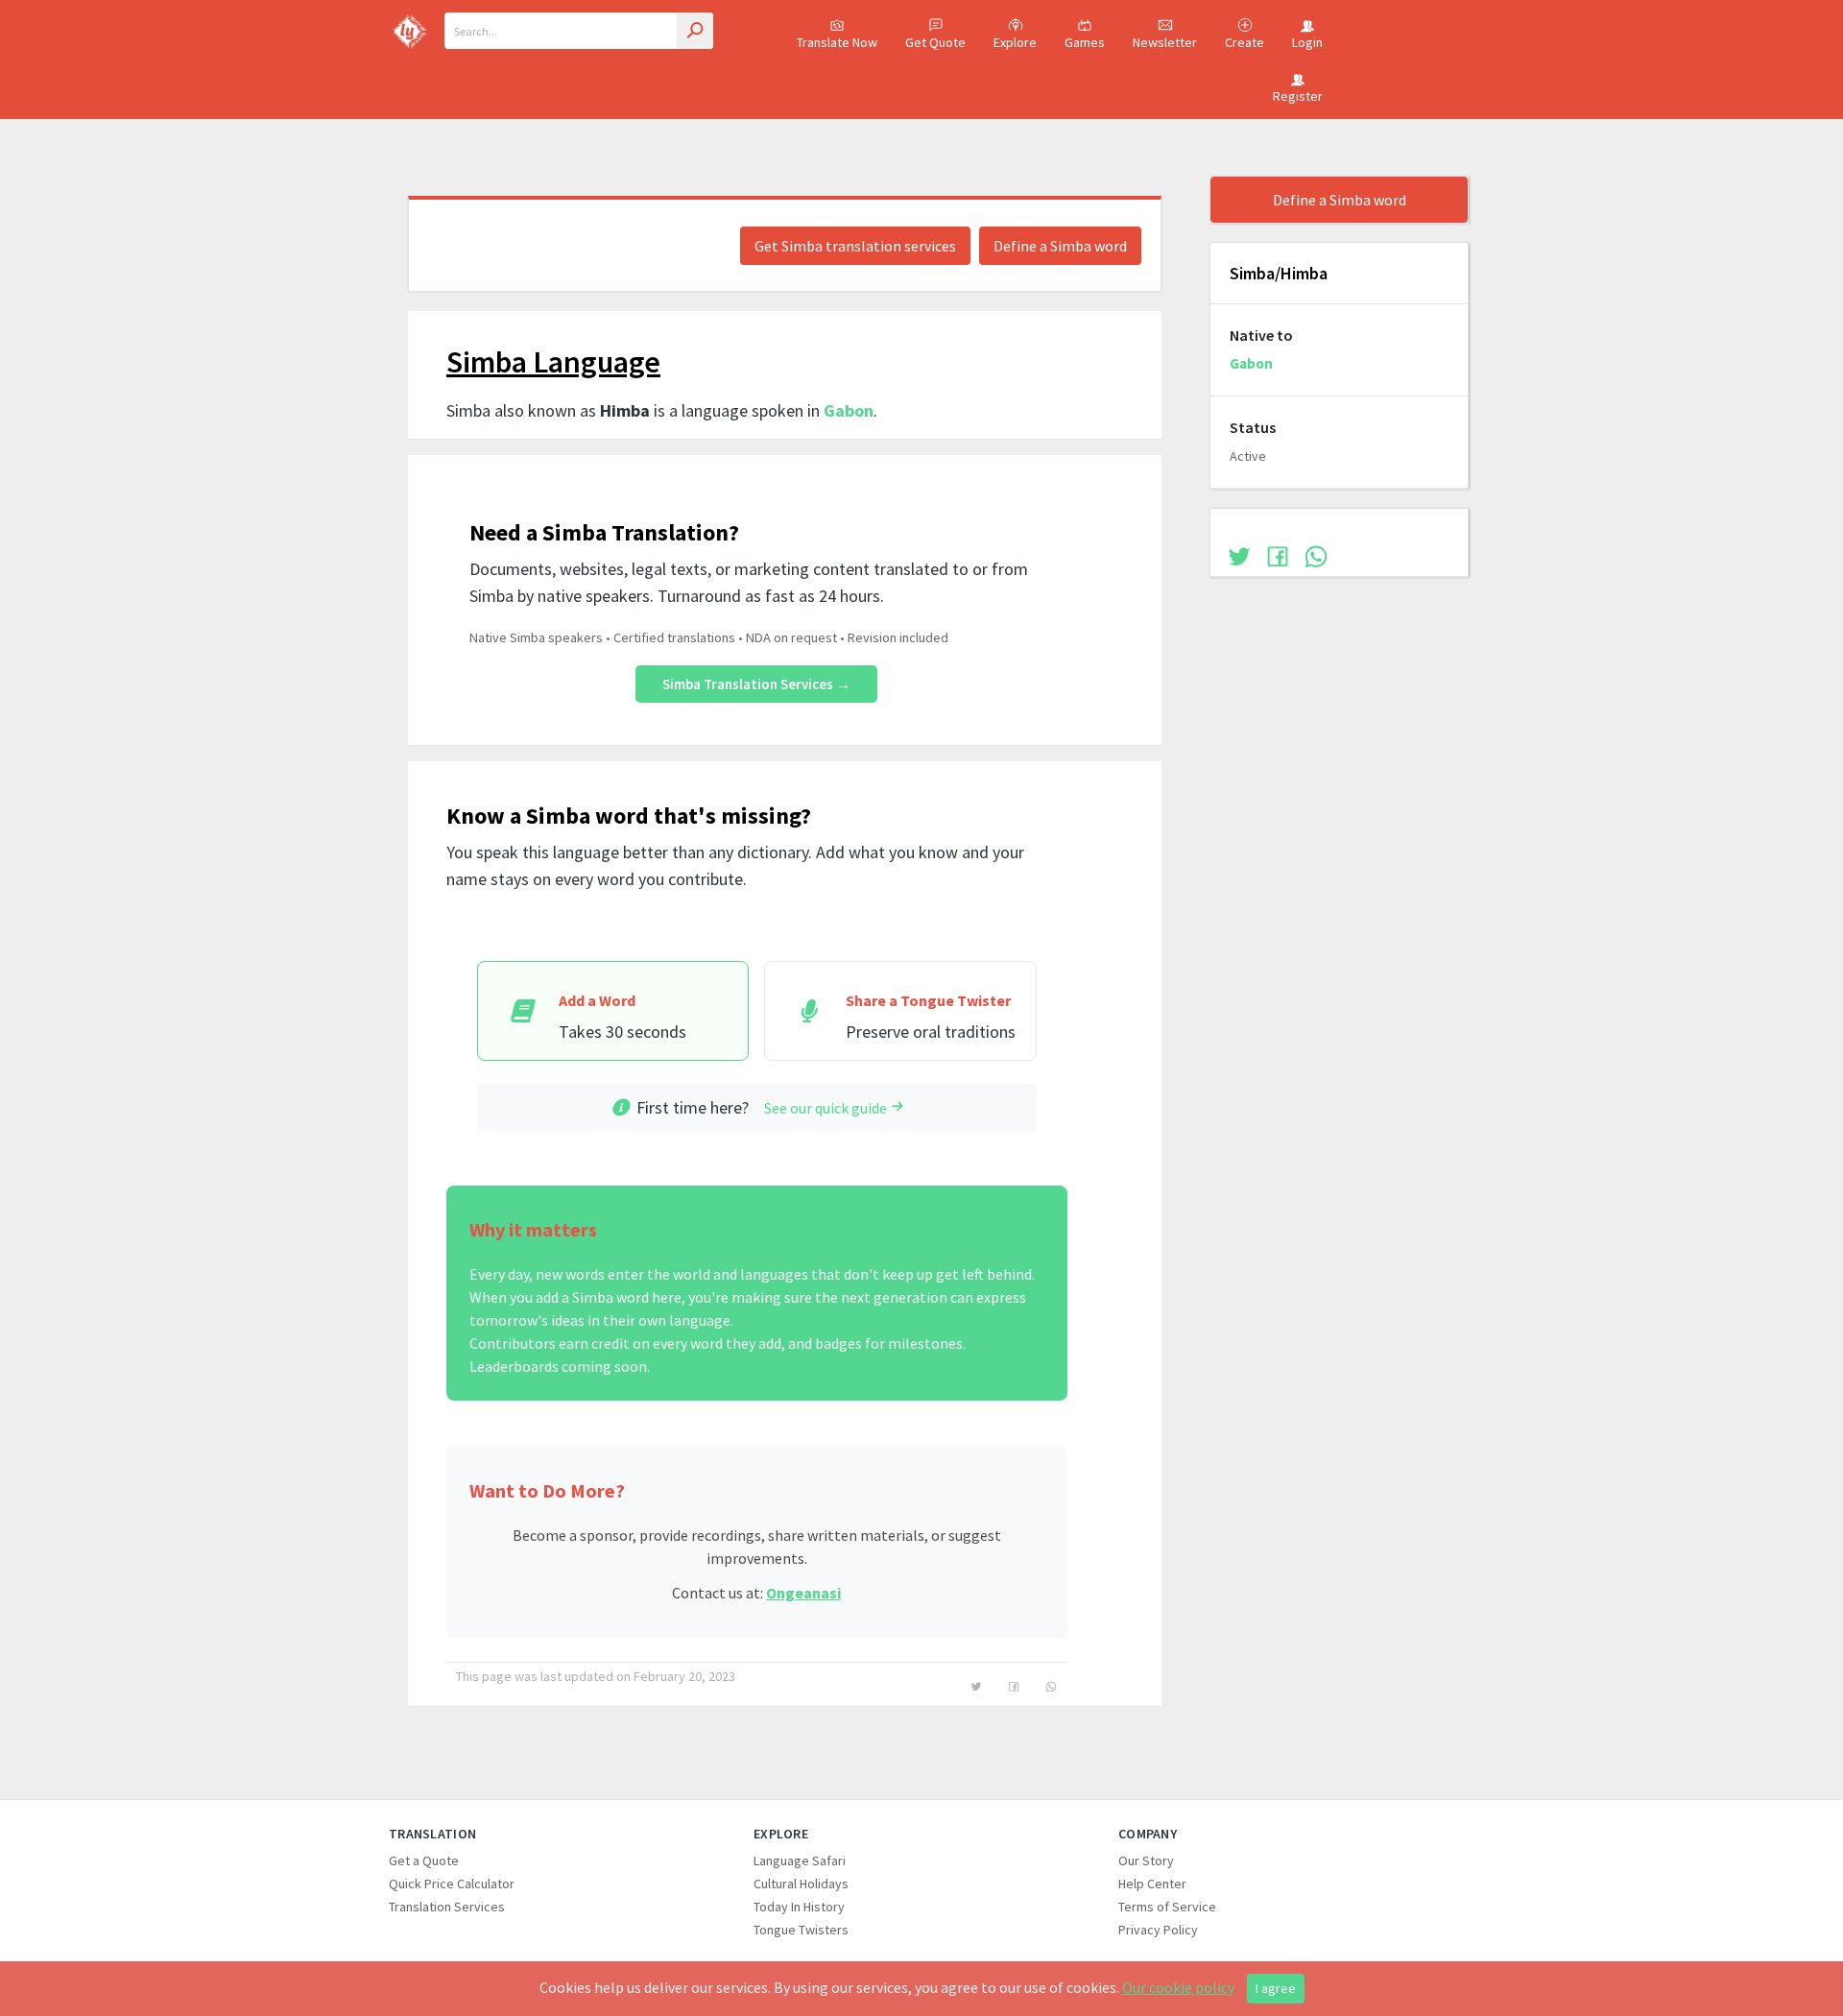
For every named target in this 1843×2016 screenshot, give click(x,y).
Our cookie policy (1178, 1987)
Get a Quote (424, 1860)
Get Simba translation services (855, 246)
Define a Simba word (1060, 246)
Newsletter (1165, 42)
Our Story (1146, 1860)
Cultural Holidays (801, 1884)
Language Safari (800, 1860)
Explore (1015, 42)
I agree (1276, 1988)
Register (1298, 96)
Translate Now (837, 42)
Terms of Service (1167, 1907)
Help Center (1152, 1884)
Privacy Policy (1158, 1930)
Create (1245, 42)
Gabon (849, 410)
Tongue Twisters (801, 1930)
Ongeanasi (803, 1593)
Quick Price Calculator (452, 1884)
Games (1085, 42)
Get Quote (935, 42)
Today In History (799, 1907)
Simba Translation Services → (756, 684)
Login (1307, 42)
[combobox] (579, 31)
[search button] (695, 31)
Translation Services (447, 1907)
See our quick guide (826, 1108)
